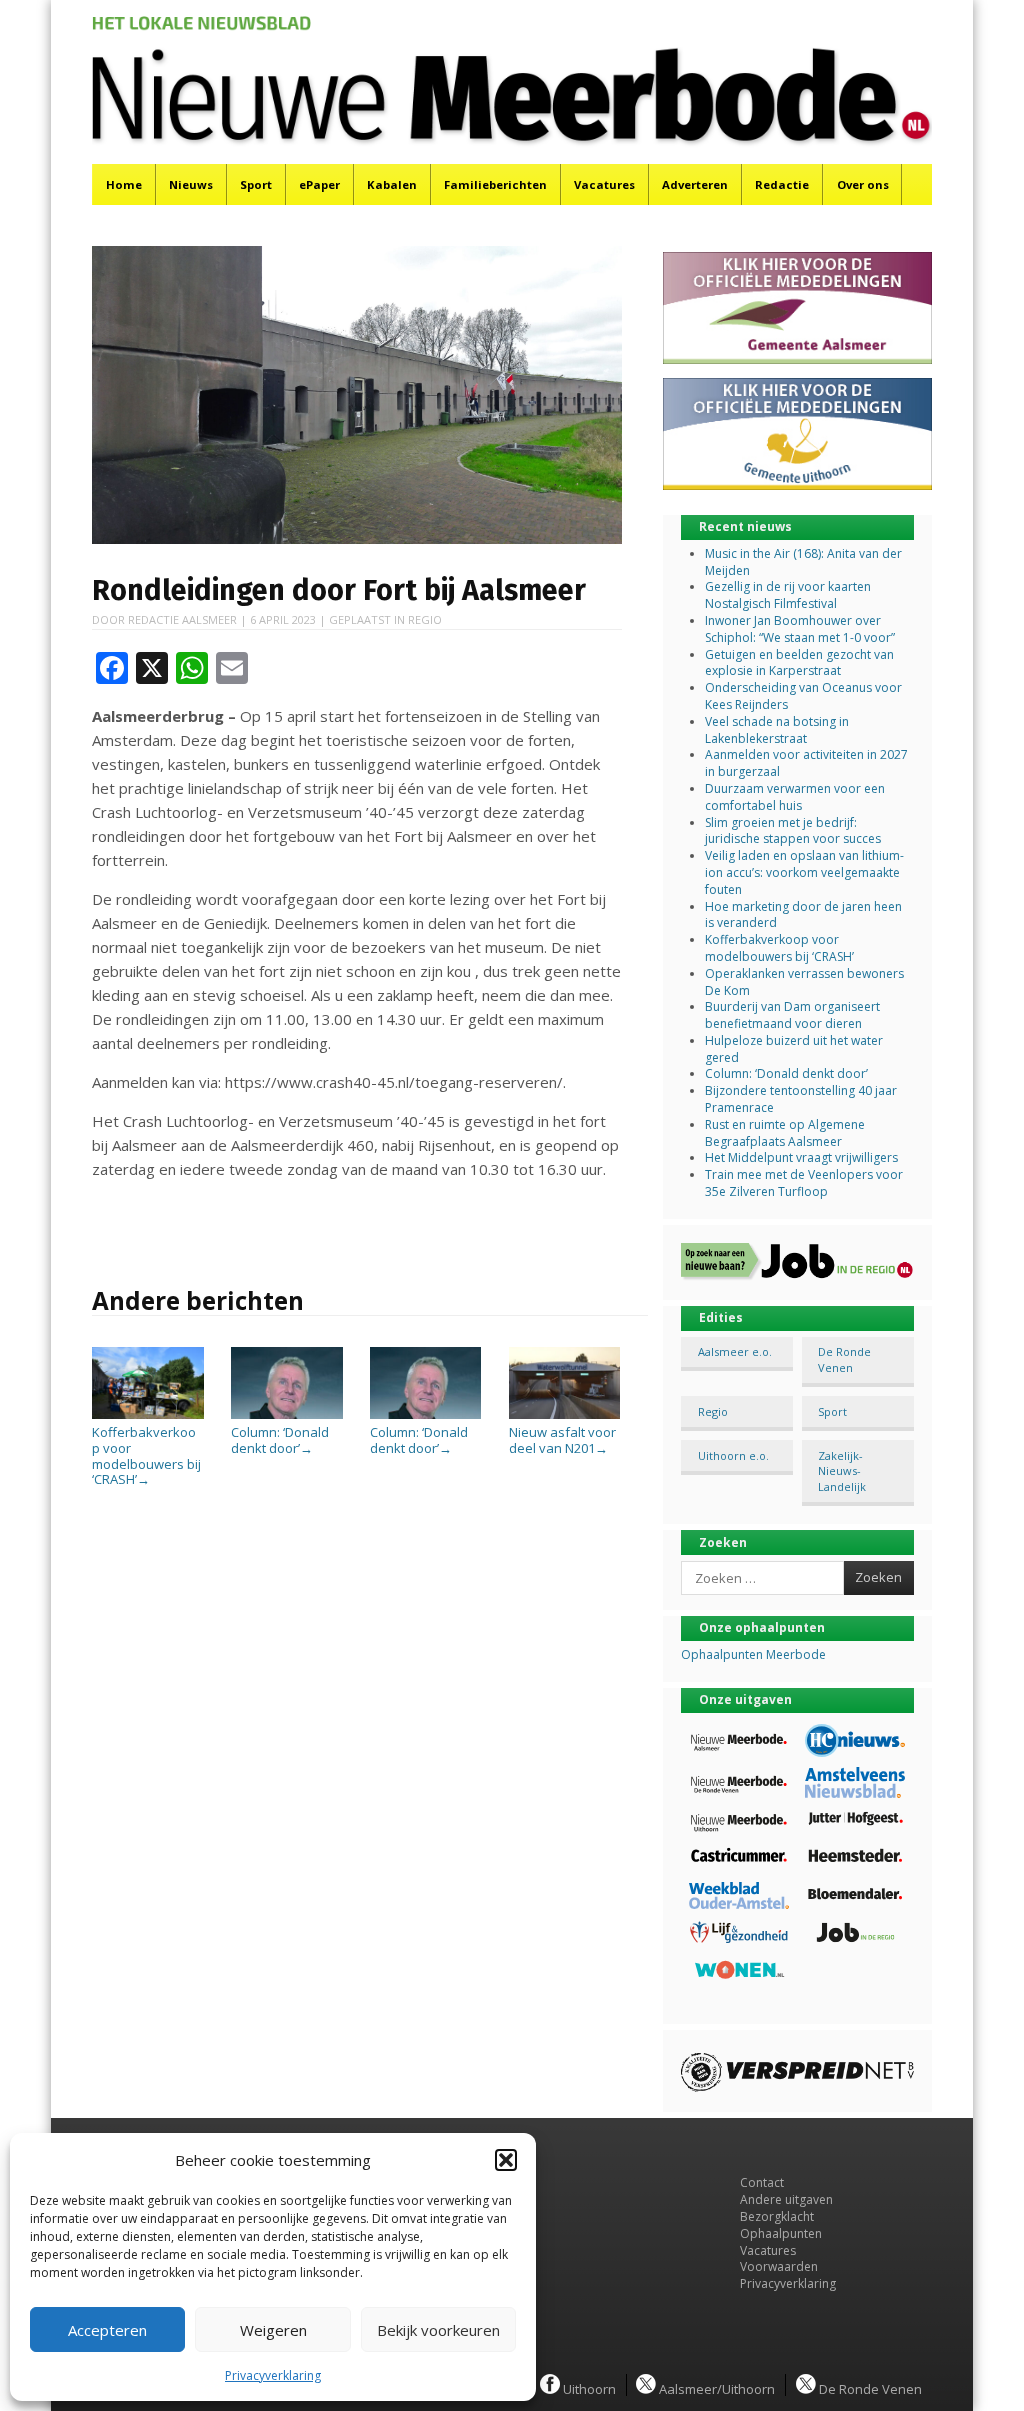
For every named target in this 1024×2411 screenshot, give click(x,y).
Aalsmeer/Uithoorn (715, 2388)
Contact (762, 2182)
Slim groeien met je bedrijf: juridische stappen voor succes (793, 831)
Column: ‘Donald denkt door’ (280, 1440)
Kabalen (392, 184)
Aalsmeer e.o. (735, 1351)
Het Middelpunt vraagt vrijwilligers (801, 1157)
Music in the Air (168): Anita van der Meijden (803, 562)
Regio (425, 619)
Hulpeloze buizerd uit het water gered (794, 1049)
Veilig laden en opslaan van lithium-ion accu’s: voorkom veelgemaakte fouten (804, 872)
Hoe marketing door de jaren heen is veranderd (803, 915)
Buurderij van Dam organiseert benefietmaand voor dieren (792, 1015)
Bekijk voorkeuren (438, 2330)
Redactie (782, 184)
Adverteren (695, 184)
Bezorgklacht (777, 2216)
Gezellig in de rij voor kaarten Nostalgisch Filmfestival (788, 595)
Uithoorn (588, 2388)
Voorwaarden (779, 2266)
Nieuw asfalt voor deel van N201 (562, 1440)
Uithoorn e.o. (733, 1455)
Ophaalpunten (781, 2233)
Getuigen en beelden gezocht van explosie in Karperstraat (799, 663)
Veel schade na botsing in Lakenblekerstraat (777, 730)
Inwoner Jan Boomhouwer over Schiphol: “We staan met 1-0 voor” (800, 629)
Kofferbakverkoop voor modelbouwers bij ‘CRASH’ (779, 948)
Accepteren (107, 2330)
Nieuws (191, 184)
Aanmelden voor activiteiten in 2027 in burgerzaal (806, 763)
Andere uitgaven (786, 2199)
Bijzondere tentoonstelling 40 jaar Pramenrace (801, 1099)
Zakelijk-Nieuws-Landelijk (842, 1471)
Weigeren (273, 2330)
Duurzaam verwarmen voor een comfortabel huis (795, 797)
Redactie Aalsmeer (182, 619)
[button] (506, 2160)
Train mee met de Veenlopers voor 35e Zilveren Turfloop (804, 1183)
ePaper (319, 184)
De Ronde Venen (844, 1359)
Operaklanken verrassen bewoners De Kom (804, 982)
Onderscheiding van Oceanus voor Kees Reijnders (803, 696)
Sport (256, 184)
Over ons (863, 184)
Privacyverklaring (273, 2375)
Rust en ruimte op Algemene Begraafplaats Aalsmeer (785, 1133)
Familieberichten (495, 184)
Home (124, 184)
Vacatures (604, 184)
